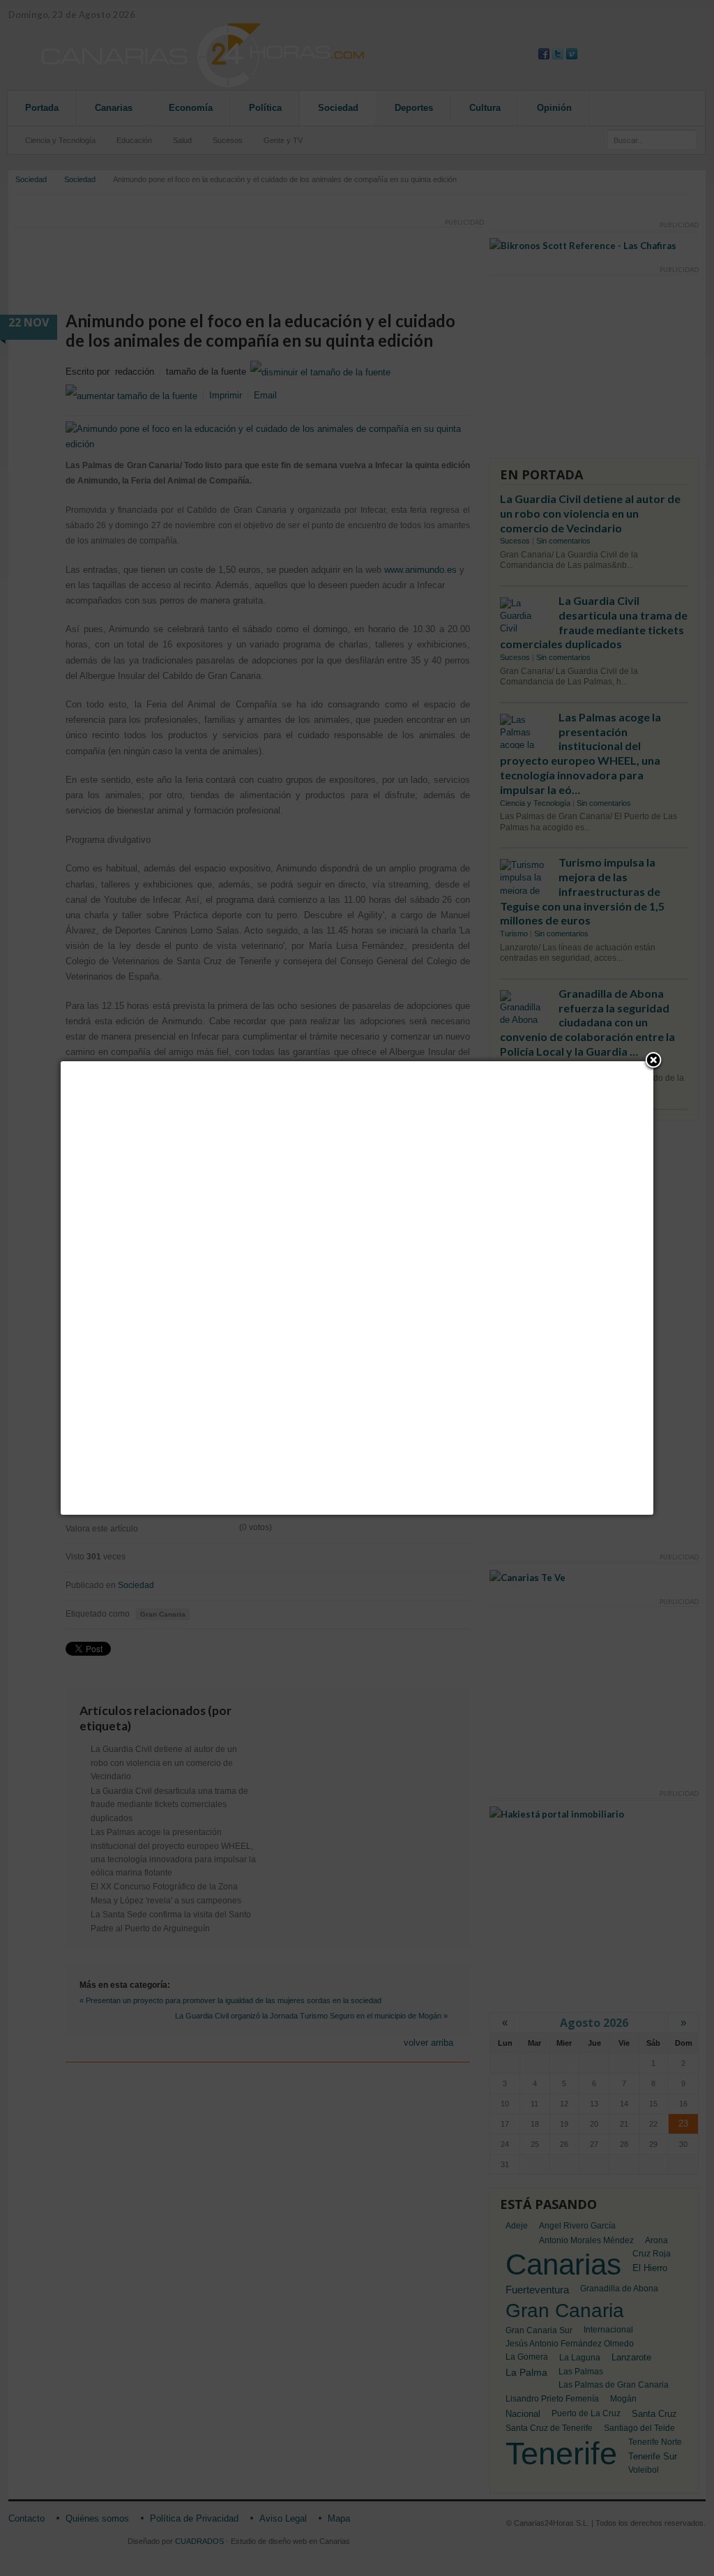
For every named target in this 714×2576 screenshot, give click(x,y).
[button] (653, 1061)
